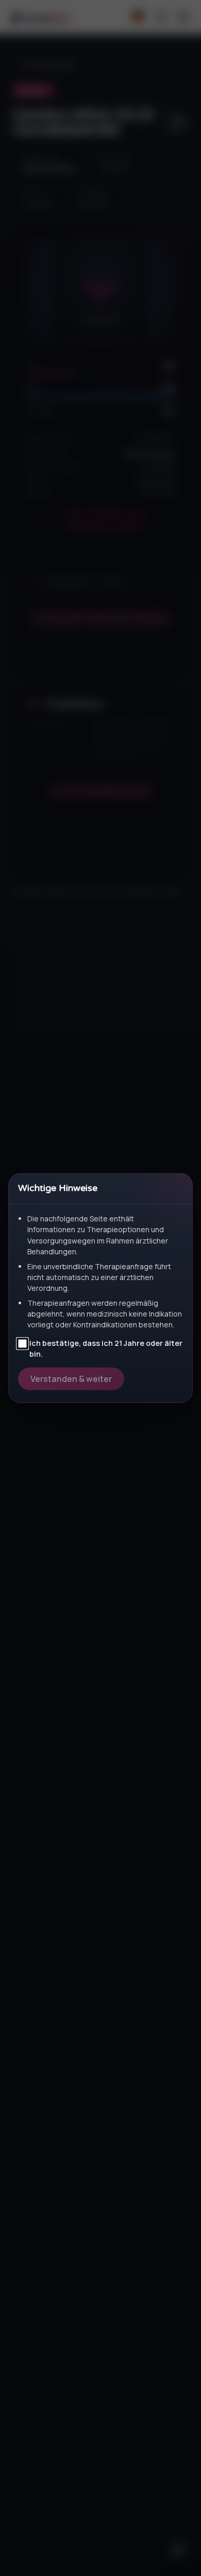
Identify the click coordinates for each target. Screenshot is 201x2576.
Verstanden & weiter (71, 1379)
